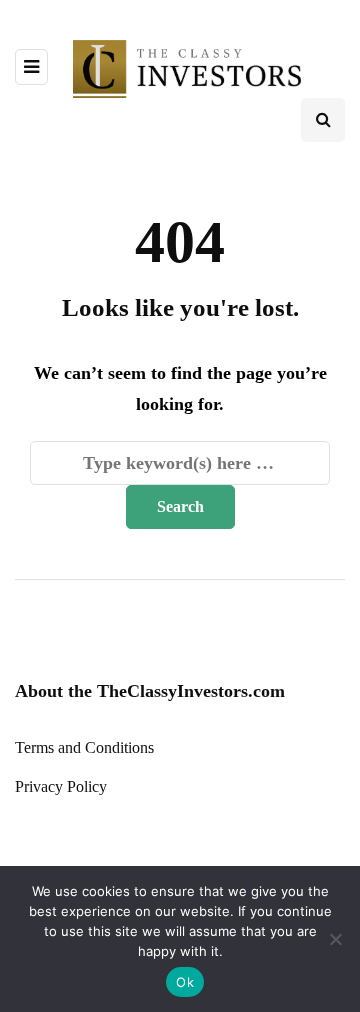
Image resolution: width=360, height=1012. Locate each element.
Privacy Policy (61, 786)
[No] (335, 939)
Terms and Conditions (84, 747)
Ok (185, 982)
